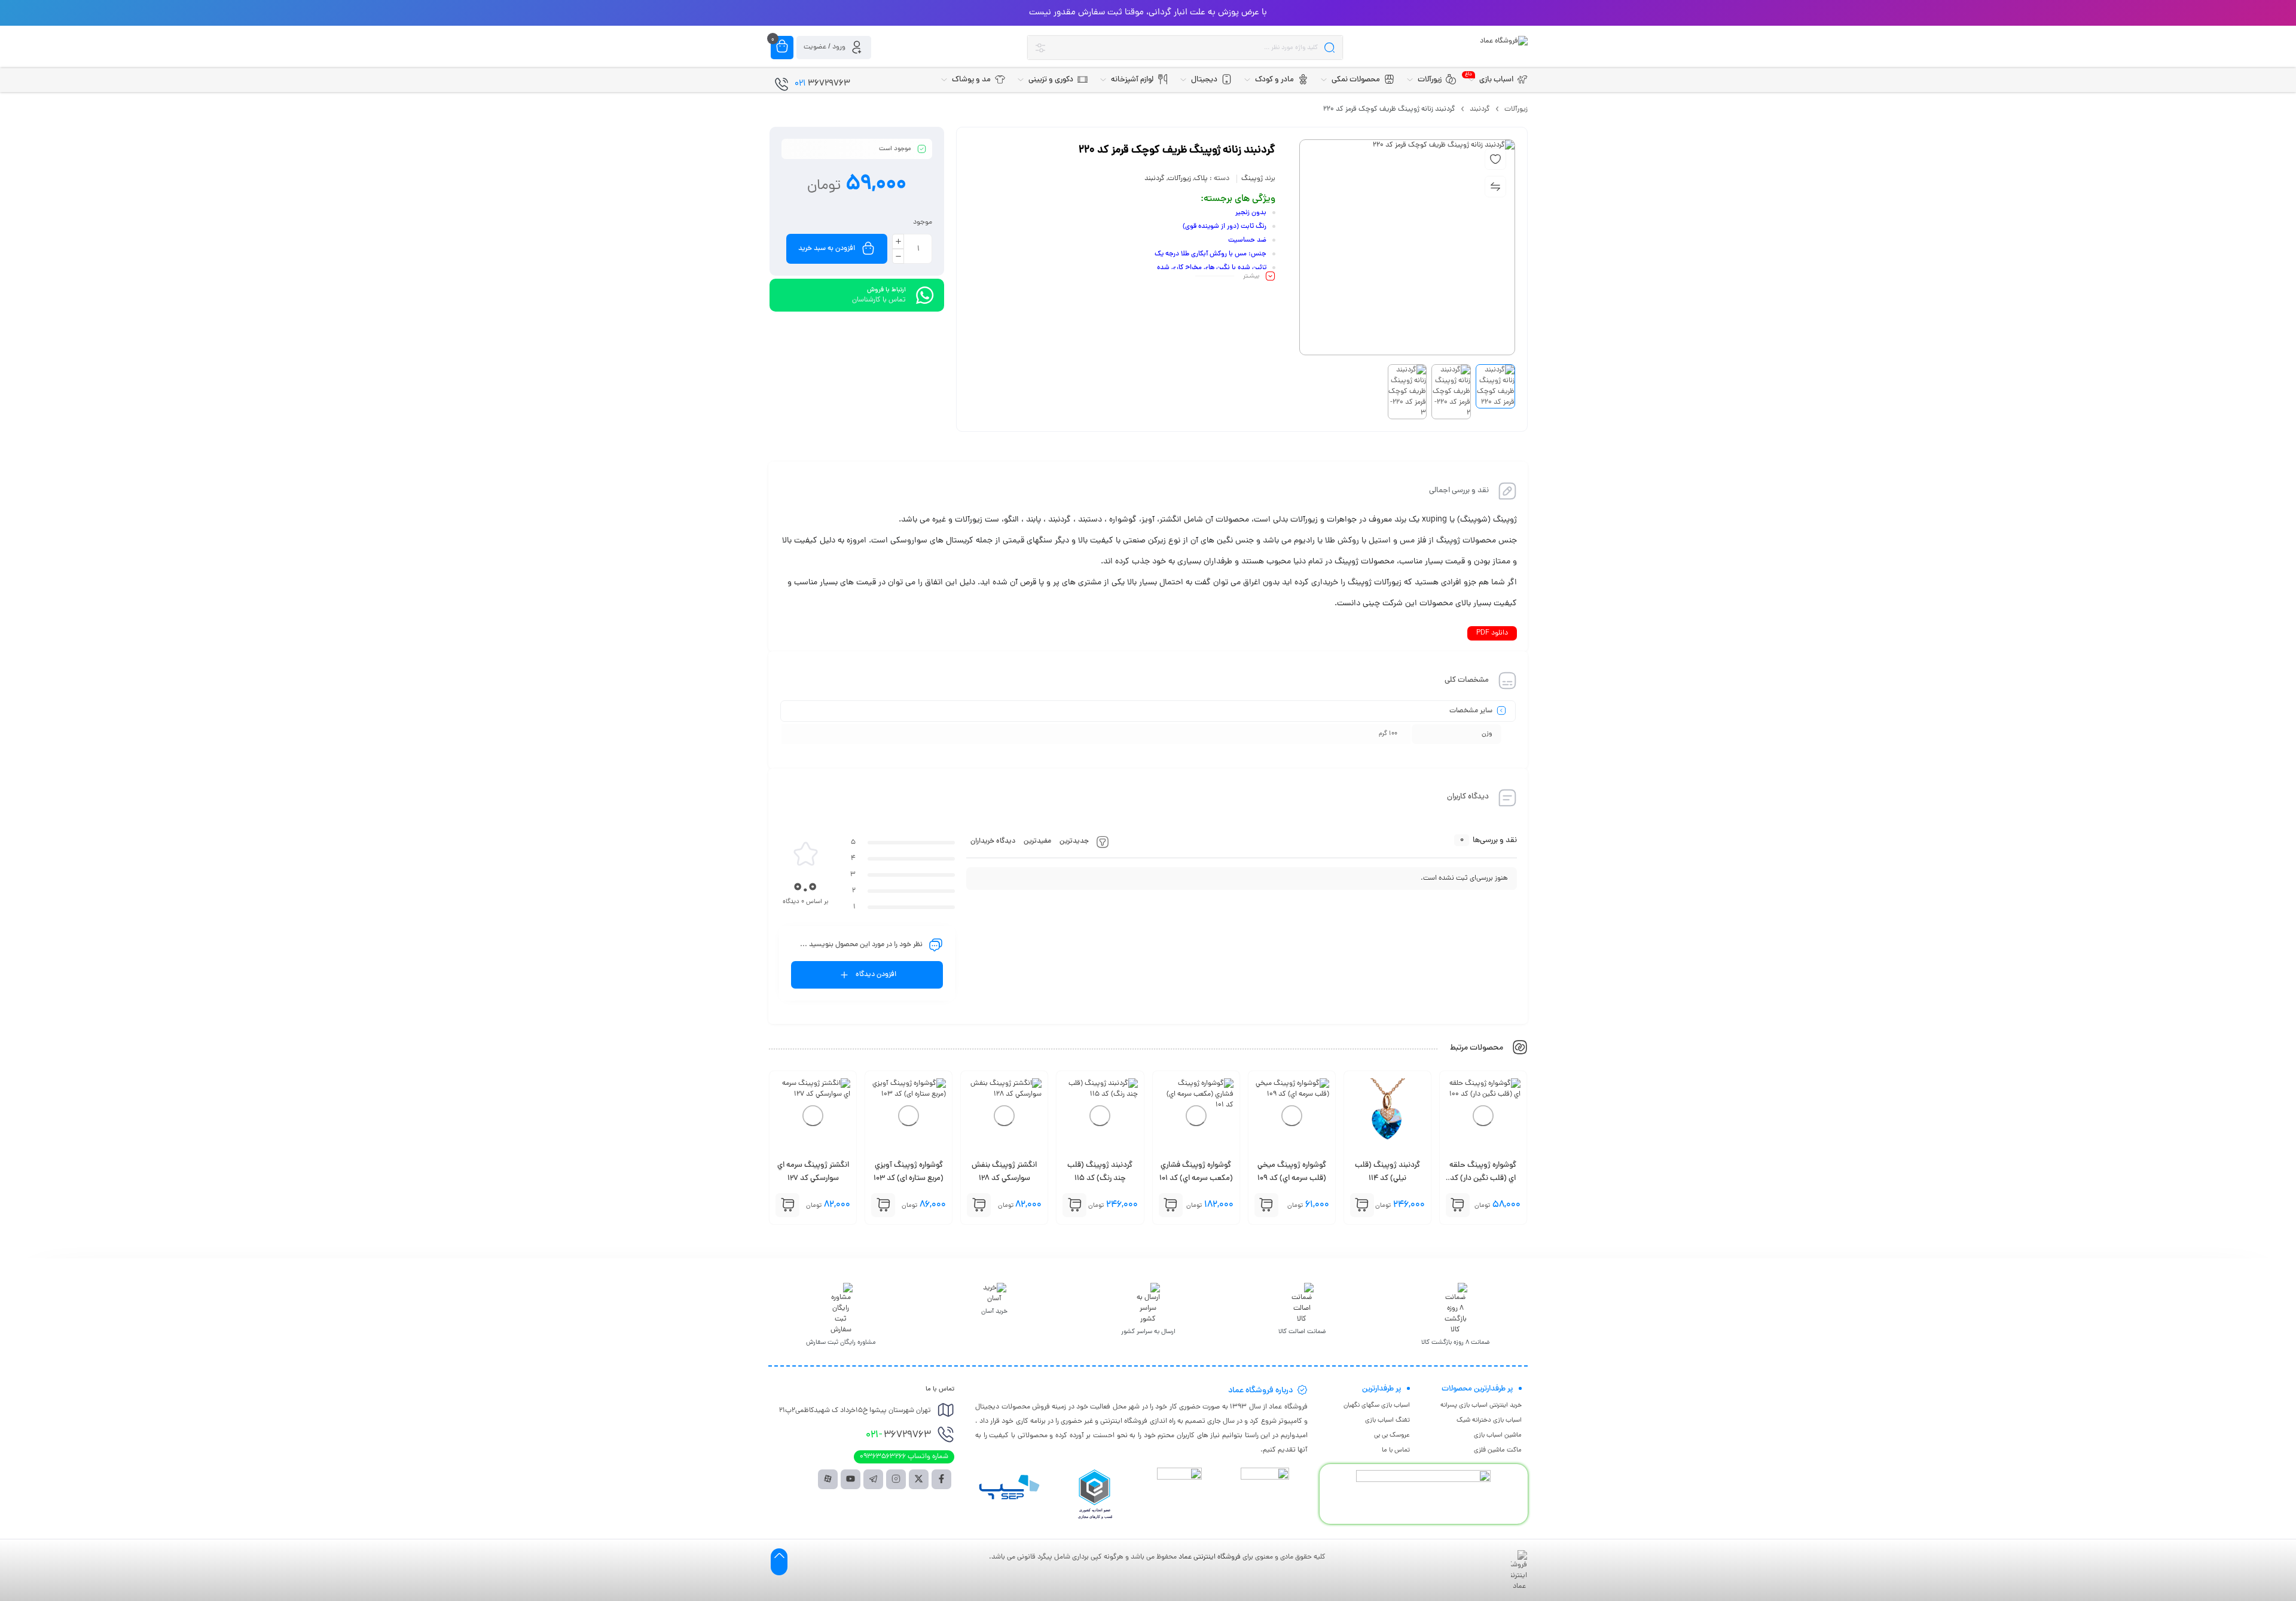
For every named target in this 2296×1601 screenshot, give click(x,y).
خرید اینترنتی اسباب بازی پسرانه (1481, 1405)
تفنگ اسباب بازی (1387, 1420)
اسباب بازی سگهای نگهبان (1377, 1405)
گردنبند (1480, 109)
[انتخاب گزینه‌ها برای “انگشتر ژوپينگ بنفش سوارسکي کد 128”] (979, 1205)
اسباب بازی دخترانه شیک (1489, 1420)
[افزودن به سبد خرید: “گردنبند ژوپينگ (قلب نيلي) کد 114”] (1362, 1205)
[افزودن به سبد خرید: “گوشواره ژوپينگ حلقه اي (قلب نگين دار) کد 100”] (1458, 1205)
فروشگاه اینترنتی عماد (1210, 1557)
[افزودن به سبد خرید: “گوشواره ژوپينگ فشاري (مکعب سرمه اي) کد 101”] (1171, 1205)
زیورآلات (1516, 109)
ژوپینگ (1252, 179)
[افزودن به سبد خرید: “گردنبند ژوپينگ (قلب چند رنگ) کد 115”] (1074, 1205)
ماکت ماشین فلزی (1498, 1450)
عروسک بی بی (1392, 1435)
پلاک (1201, 179)
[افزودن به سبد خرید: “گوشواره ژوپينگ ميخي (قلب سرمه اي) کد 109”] (1266, 1205)
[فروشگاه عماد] (1504, 41)
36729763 (898, 1435)
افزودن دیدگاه (876, 975)
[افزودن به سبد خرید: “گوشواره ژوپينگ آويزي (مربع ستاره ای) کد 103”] (883, 1205)
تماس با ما (1396, 1450)
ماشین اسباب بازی (1498, 1435)
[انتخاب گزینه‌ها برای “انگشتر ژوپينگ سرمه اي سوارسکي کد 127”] (787, 1205)
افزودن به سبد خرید (827, 249)
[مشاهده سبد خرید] (782, 47)
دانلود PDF (1492, 633)
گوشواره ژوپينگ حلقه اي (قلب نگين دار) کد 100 (1483, 1179)
